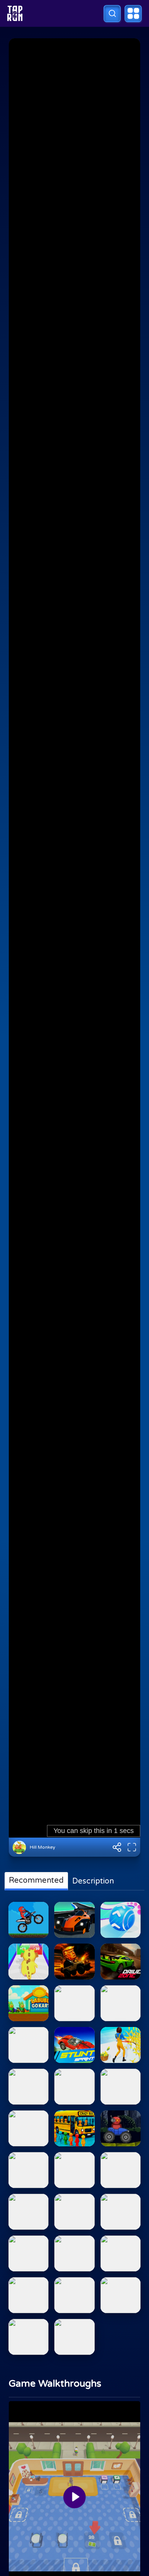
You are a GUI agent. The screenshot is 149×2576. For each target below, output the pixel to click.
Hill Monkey (42, 1847)
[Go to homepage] (15, 13)
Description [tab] (93, 1881)
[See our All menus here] (133, 14)
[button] (112, 14)
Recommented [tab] (36, 1880)
